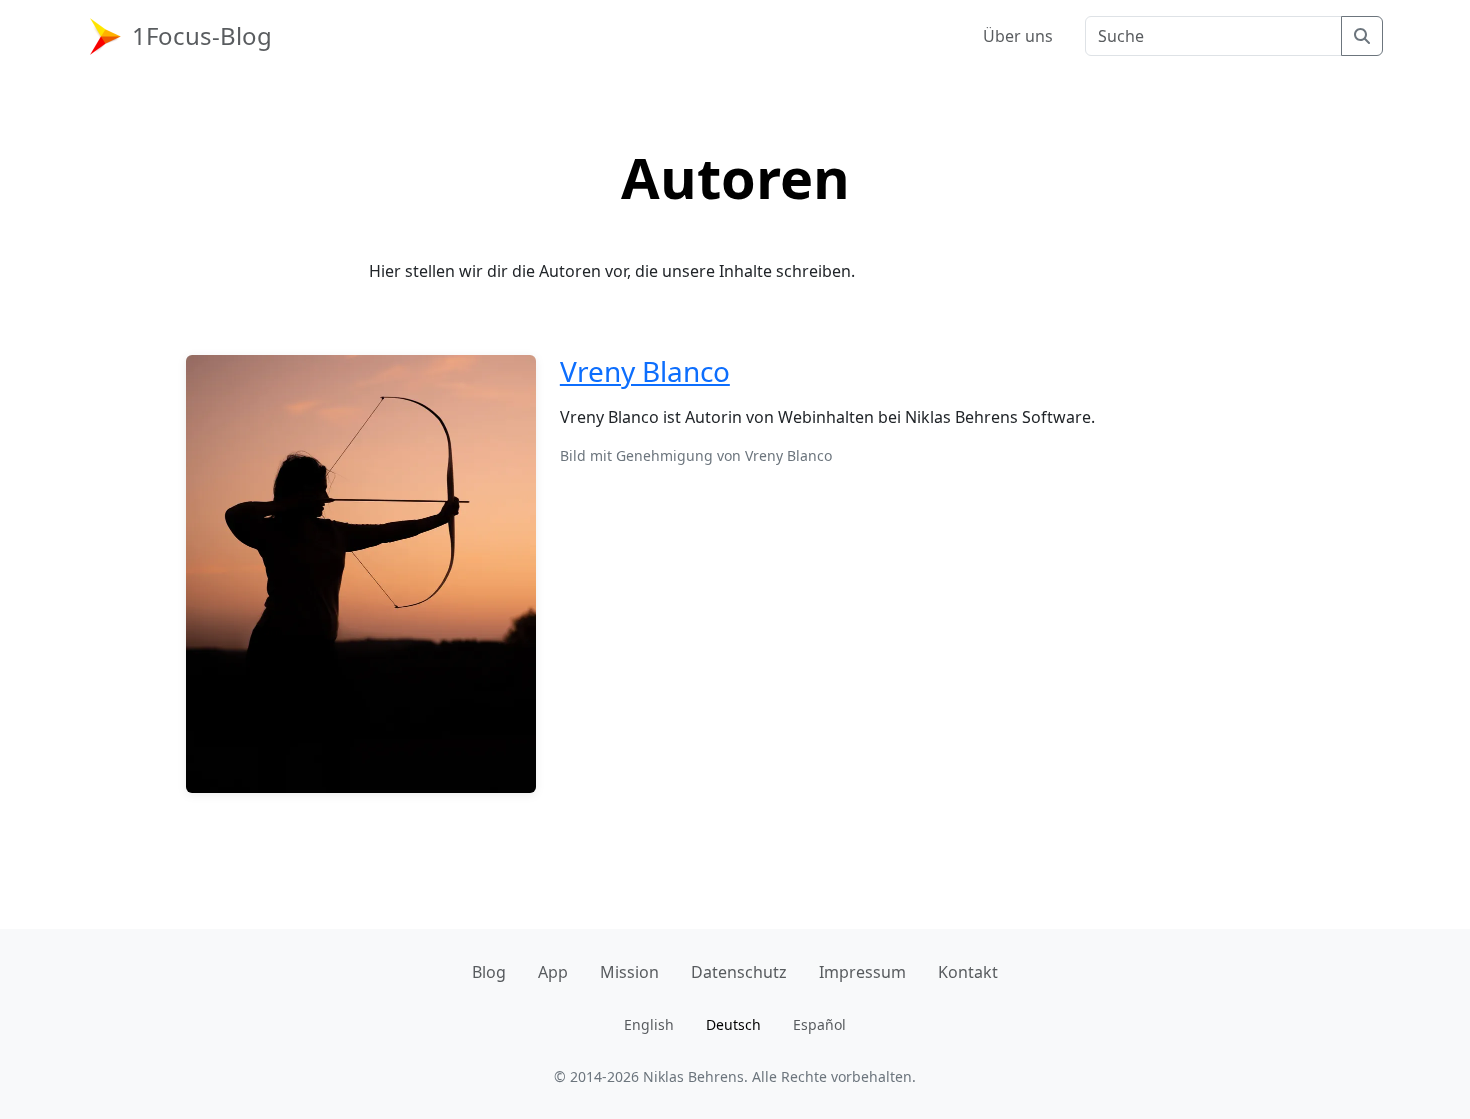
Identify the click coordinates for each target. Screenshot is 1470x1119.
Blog (489, 972)
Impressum (862, 972)
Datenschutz (739, 972)
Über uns (1018, 36)
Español (819, 1024)
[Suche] (1362, 36)
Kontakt (968, 972)
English (649, 1024)
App (553, 972)
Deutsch (733, 1024)
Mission (629, 972)
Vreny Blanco (645, 371)
